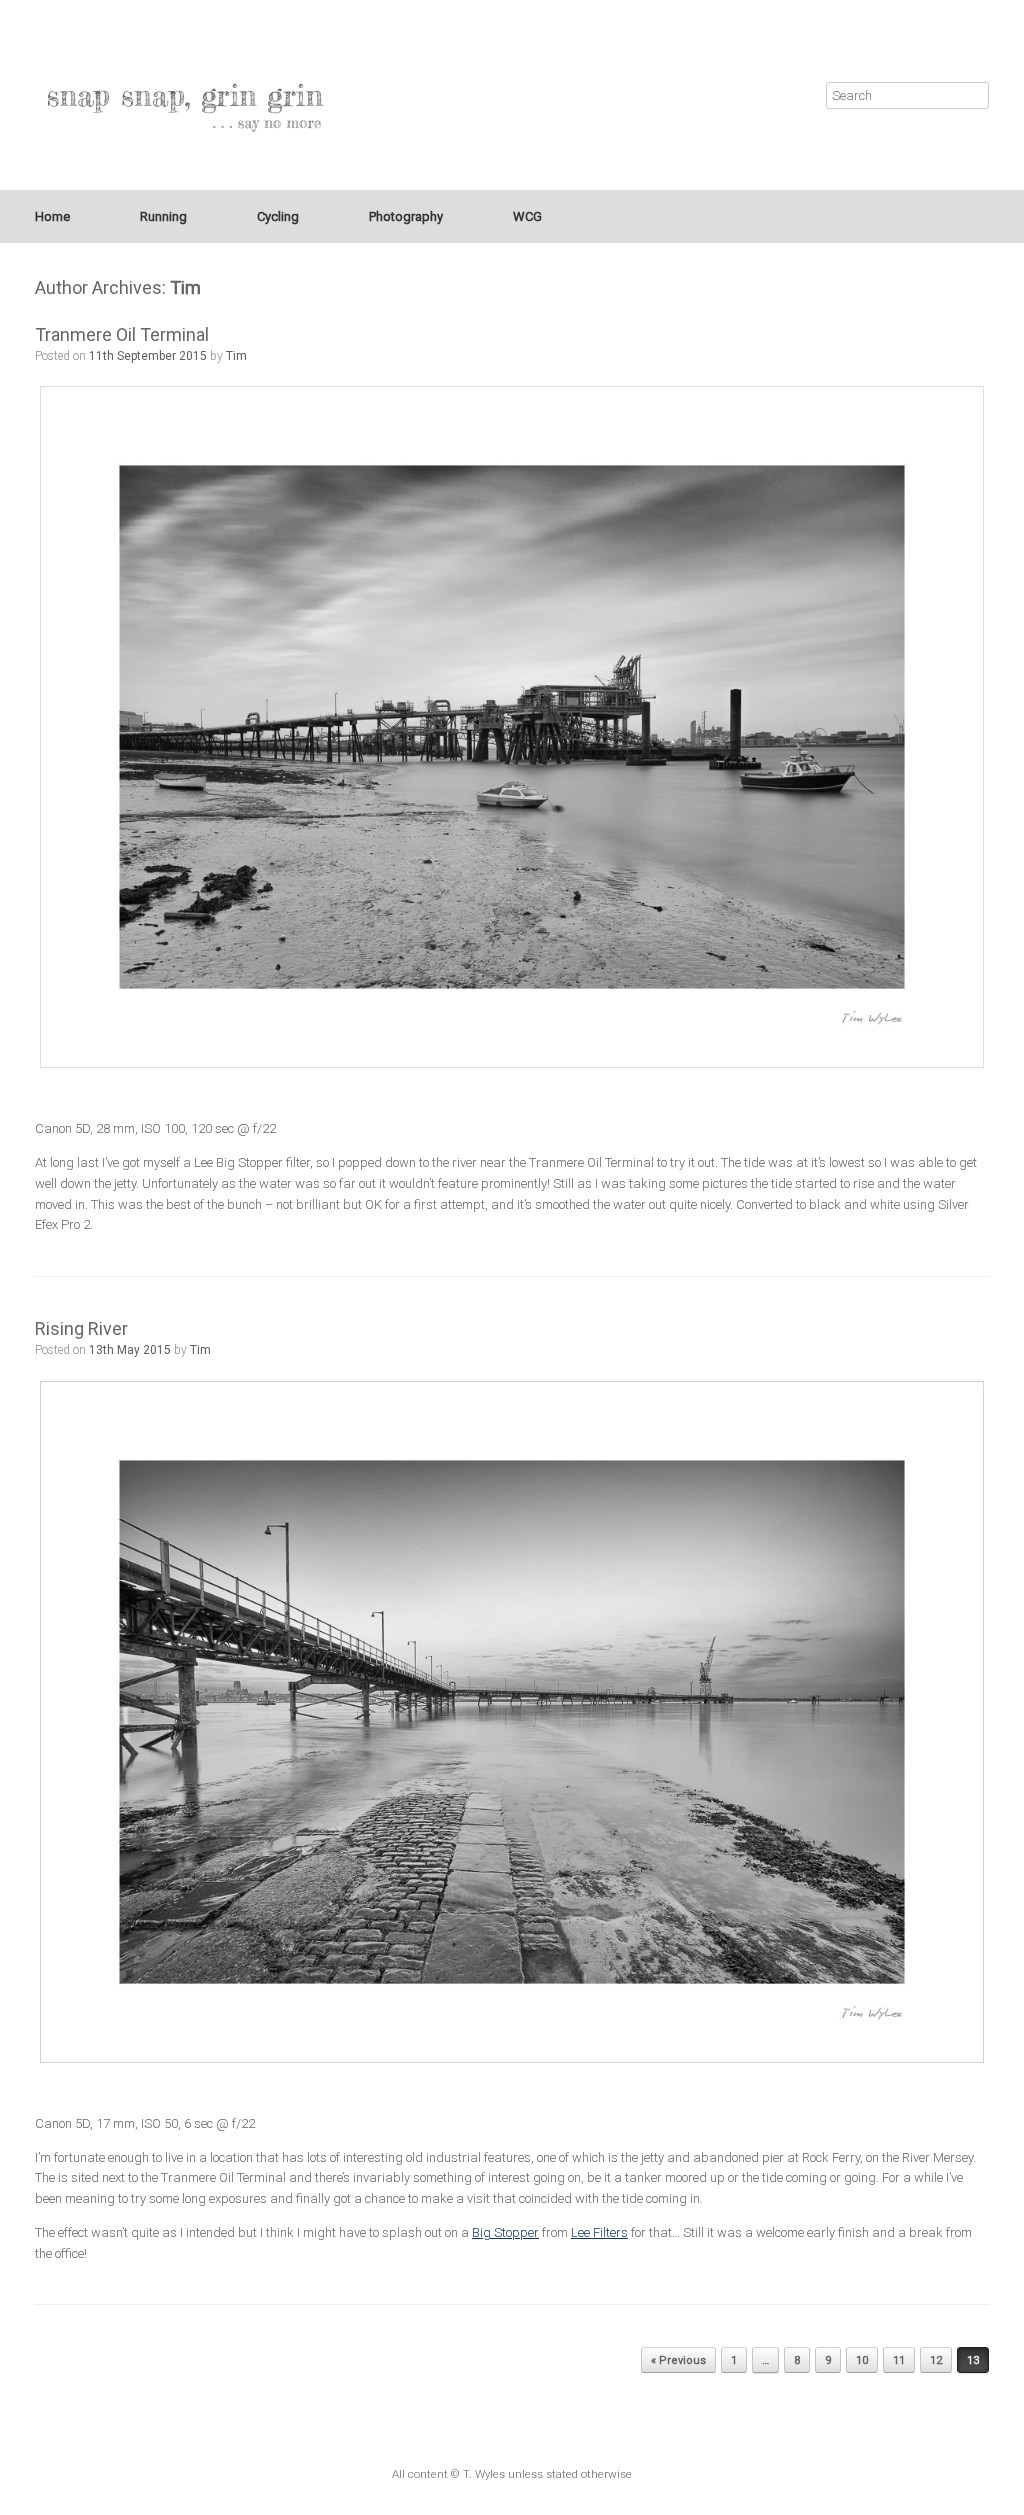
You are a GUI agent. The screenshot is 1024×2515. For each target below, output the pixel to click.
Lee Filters (599, 2232)
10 (862, 2360)
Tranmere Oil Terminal (122, 334)
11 (899, 2360)
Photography (406, 216)
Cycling (278, 216)
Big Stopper (505, 2232)
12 (936, 2360)
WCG (527, 216)
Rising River (81, 1328)
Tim (185, 287)
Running (163, 216)
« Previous (678, 2360)
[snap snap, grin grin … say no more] (185, 95)
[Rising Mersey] (512, 1722)
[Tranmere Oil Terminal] (512, 727)
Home (52, 216)
